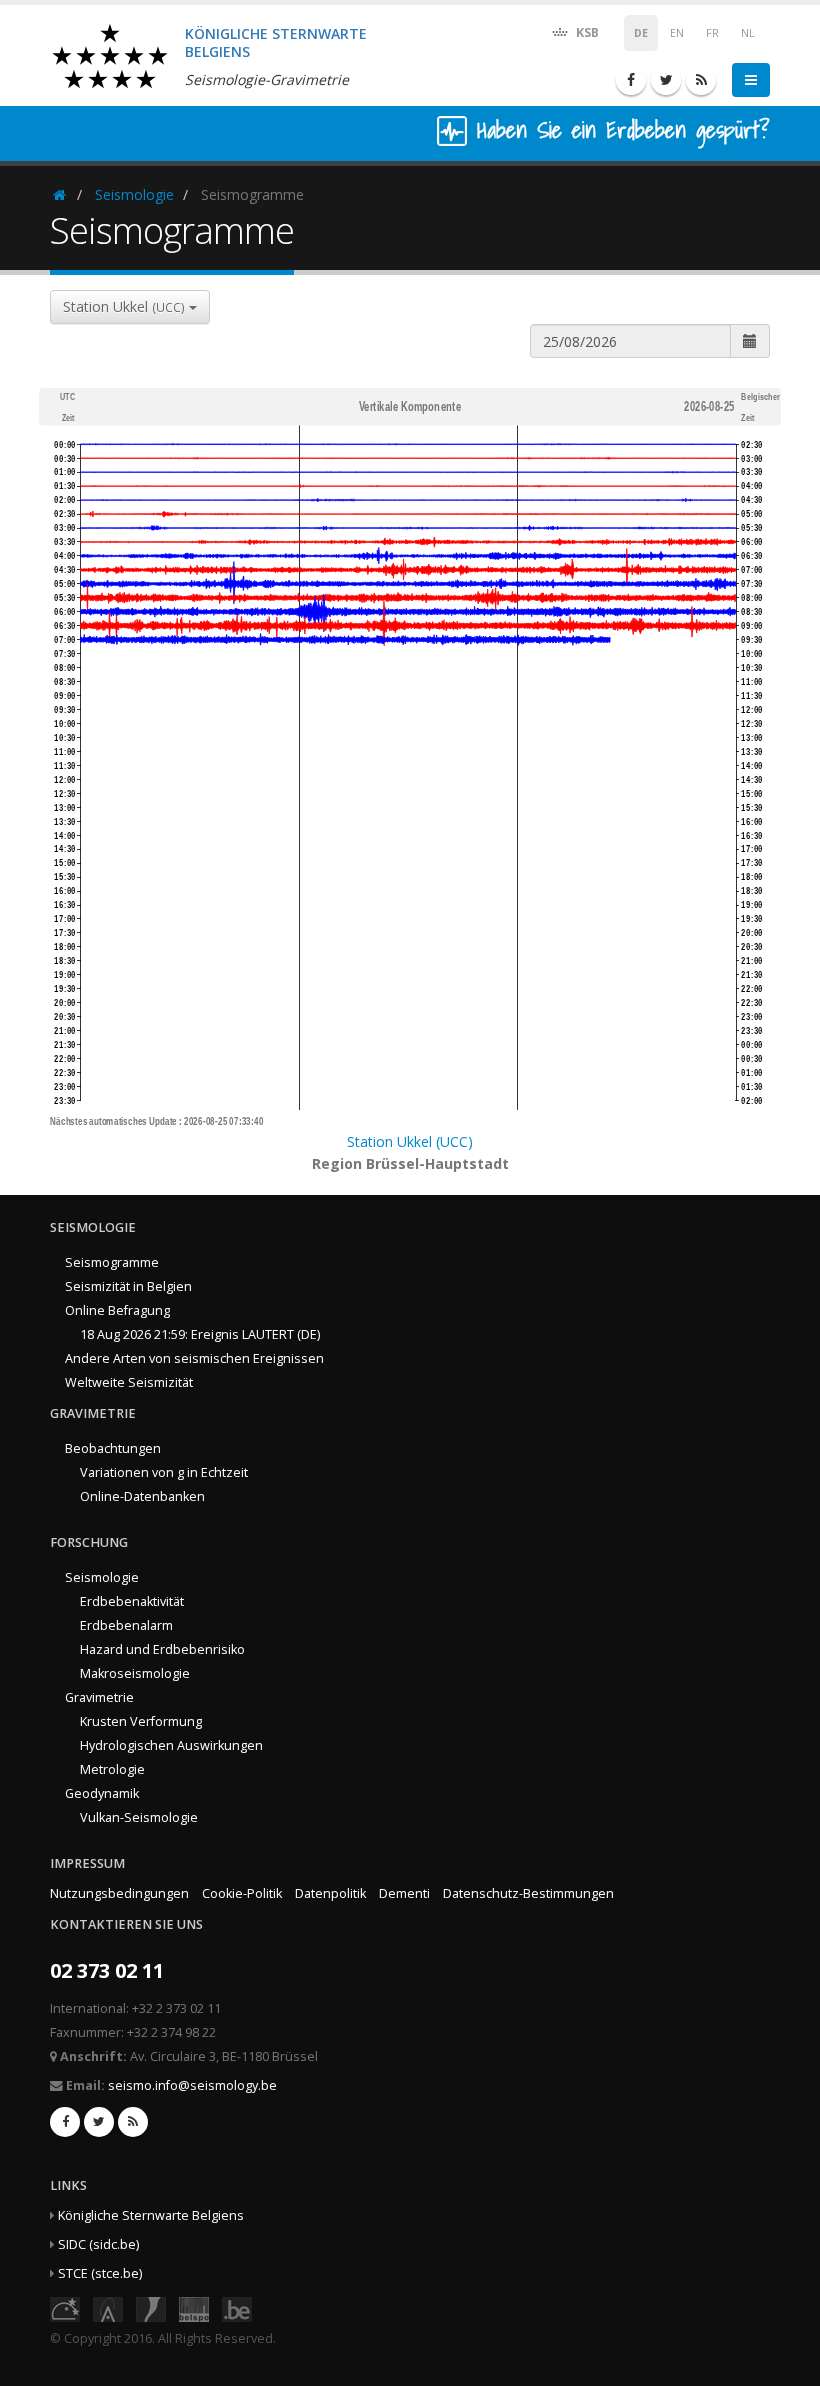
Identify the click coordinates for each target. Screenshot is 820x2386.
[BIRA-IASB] (108, 2307)
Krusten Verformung (141, 1721)
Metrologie (112, 1769)
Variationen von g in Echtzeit (164, 1472)
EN (677, 33)
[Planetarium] (65, 2307)
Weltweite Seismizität (129, 1382)
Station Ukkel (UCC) (410, 1141)
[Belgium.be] (237, 2307)
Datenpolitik (330, 1893)
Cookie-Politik (242, 1893)
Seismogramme (112, 1262)
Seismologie (134, 194)
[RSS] (701, 80)
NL (748, 33)
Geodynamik (102, 1793)
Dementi (404, 1893)
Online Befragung (117, 1310)
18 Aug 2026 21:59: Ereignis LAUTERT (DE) (200, 1334)
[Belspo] (194, 2307)
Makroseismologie (135, 1673)
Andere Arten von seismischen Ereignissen (194, 1358)
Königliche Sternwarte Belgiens (151, 2215)
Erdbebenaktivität (132, 1601)
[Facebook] (631, 80)
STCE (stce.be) (100, 2273)
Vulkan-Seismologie (139, 1817)
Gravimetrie (99, 1697)
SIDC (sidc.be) (98, 2244)
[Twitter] (666, 80)
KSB (586, 32)
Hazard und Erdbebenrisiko (162, 1649)
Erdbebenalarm (126, 1625)
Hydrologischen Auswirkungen (171, 1745)
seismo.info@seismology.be (192, 2085)
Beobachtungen (113, 1448)
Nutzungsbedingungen (119, 1893)
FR (712, 33)
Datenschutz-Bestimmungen (528, 1893)
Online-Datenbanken (142, 1496)
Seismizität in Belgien (128, 1286)
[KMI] (151, 2307)
